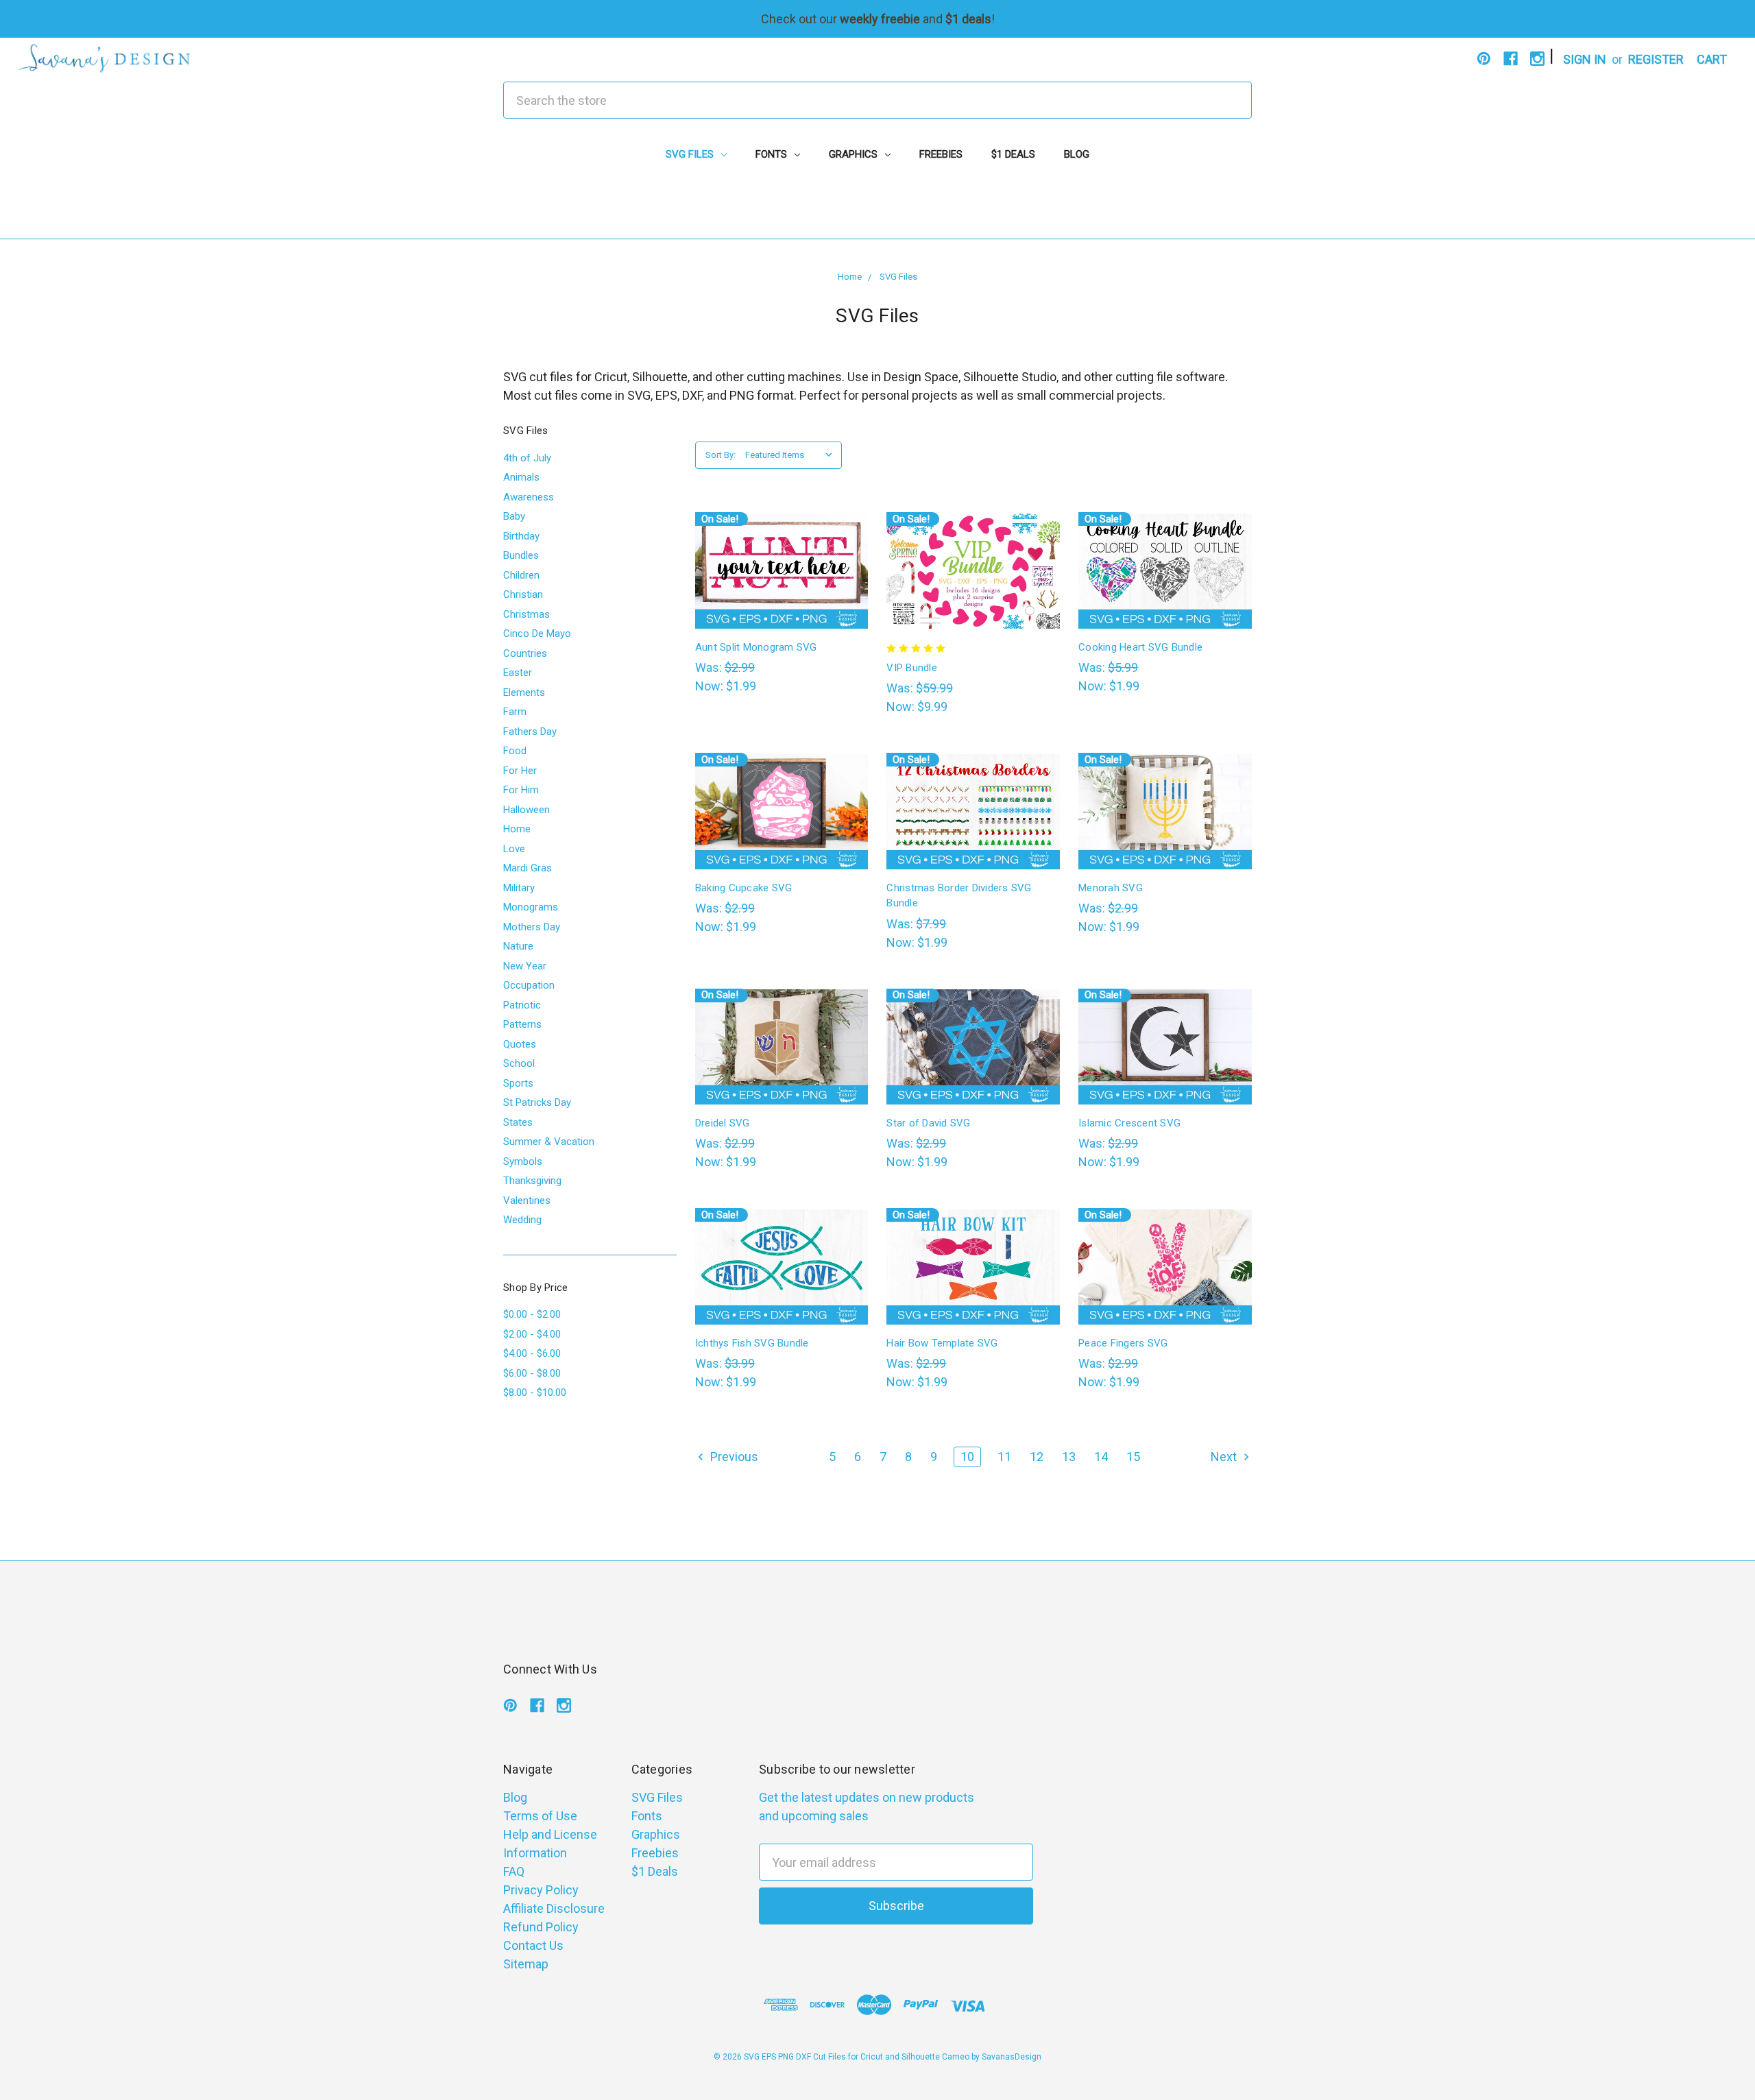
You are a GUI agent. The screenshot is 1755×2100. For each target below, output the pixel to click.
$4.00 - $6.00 (532, 1353)
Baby (514, 516)
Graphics (855, 154)
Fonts (773, 154)
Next (1225, 1457)
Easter (518, 673)
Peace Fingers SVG (1123, 1343)
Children (521, 575)
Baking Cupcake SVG (744, 888)
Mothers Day (532, 927)
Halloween (526, 810)
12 (1037, 1457)
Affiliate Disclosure (554, 1908)
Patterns (522, 1024)
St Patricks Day (537, 1102)
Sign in (1585, 59)
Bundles (521, 555)
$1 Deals (1013, 154)
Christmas (526, 614)
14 (1101, 1457)
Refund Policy (541, 1927)
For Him (521, 790)
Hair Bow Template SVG (942, 1343)
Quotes (520, 1044)
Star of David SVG (928, 1123)
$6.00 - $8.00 (532, 1373)
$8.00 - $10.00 (535, 1392)
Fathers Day (530, 732)
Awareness (529, 497)
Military (519, 888)
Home (517, 829)
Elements (524, 692)
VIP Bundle (912, 668)
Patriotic (522, 1005)
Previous (733, 1457)
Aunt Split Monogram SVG (756, 647)
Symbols (523, 1161)
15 (1133, 1457)
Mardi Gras (528, 868)
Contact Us (533, 1945)
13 (1069, 1457)
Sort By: (721, 455)
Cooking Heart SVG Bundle (1140, 647)
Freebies (941, 154)
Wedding (522, 1220)
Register (1656, 59)
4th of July (527, 458)
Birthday (521, 536)
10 (967, 1457)
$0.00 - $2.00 (532, 1314)
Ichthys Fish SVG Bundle (752, 1343)
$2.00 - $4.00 (532, 1334)
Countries (525, 653)
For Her (520, 771)
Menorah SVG (1111, 888)
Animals (521, 477)
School (519, 1063)
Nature (518, 946)
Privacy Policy (541, 1890)
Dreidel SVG (723, 1123)
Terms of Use (540, 1816)
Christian (523, 594)
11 (1004, 1457)
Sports (518, 1083)
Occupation (529, 985)
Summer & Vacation (549, 1142)
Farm (515, 712)
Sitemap (526, 1964)
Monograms (531, 907)
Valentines (527, 1200)
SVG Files (691, 154)
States (518, 1122)
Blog (1077, 154)
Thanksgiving (532, 1181)
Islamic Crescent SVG (1129, 1123)
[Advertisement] (877, 208)
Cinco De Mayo (537, 633)
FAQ (514, 1871)
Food (515, 751)
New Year (525, 966)
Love (514, 849)
